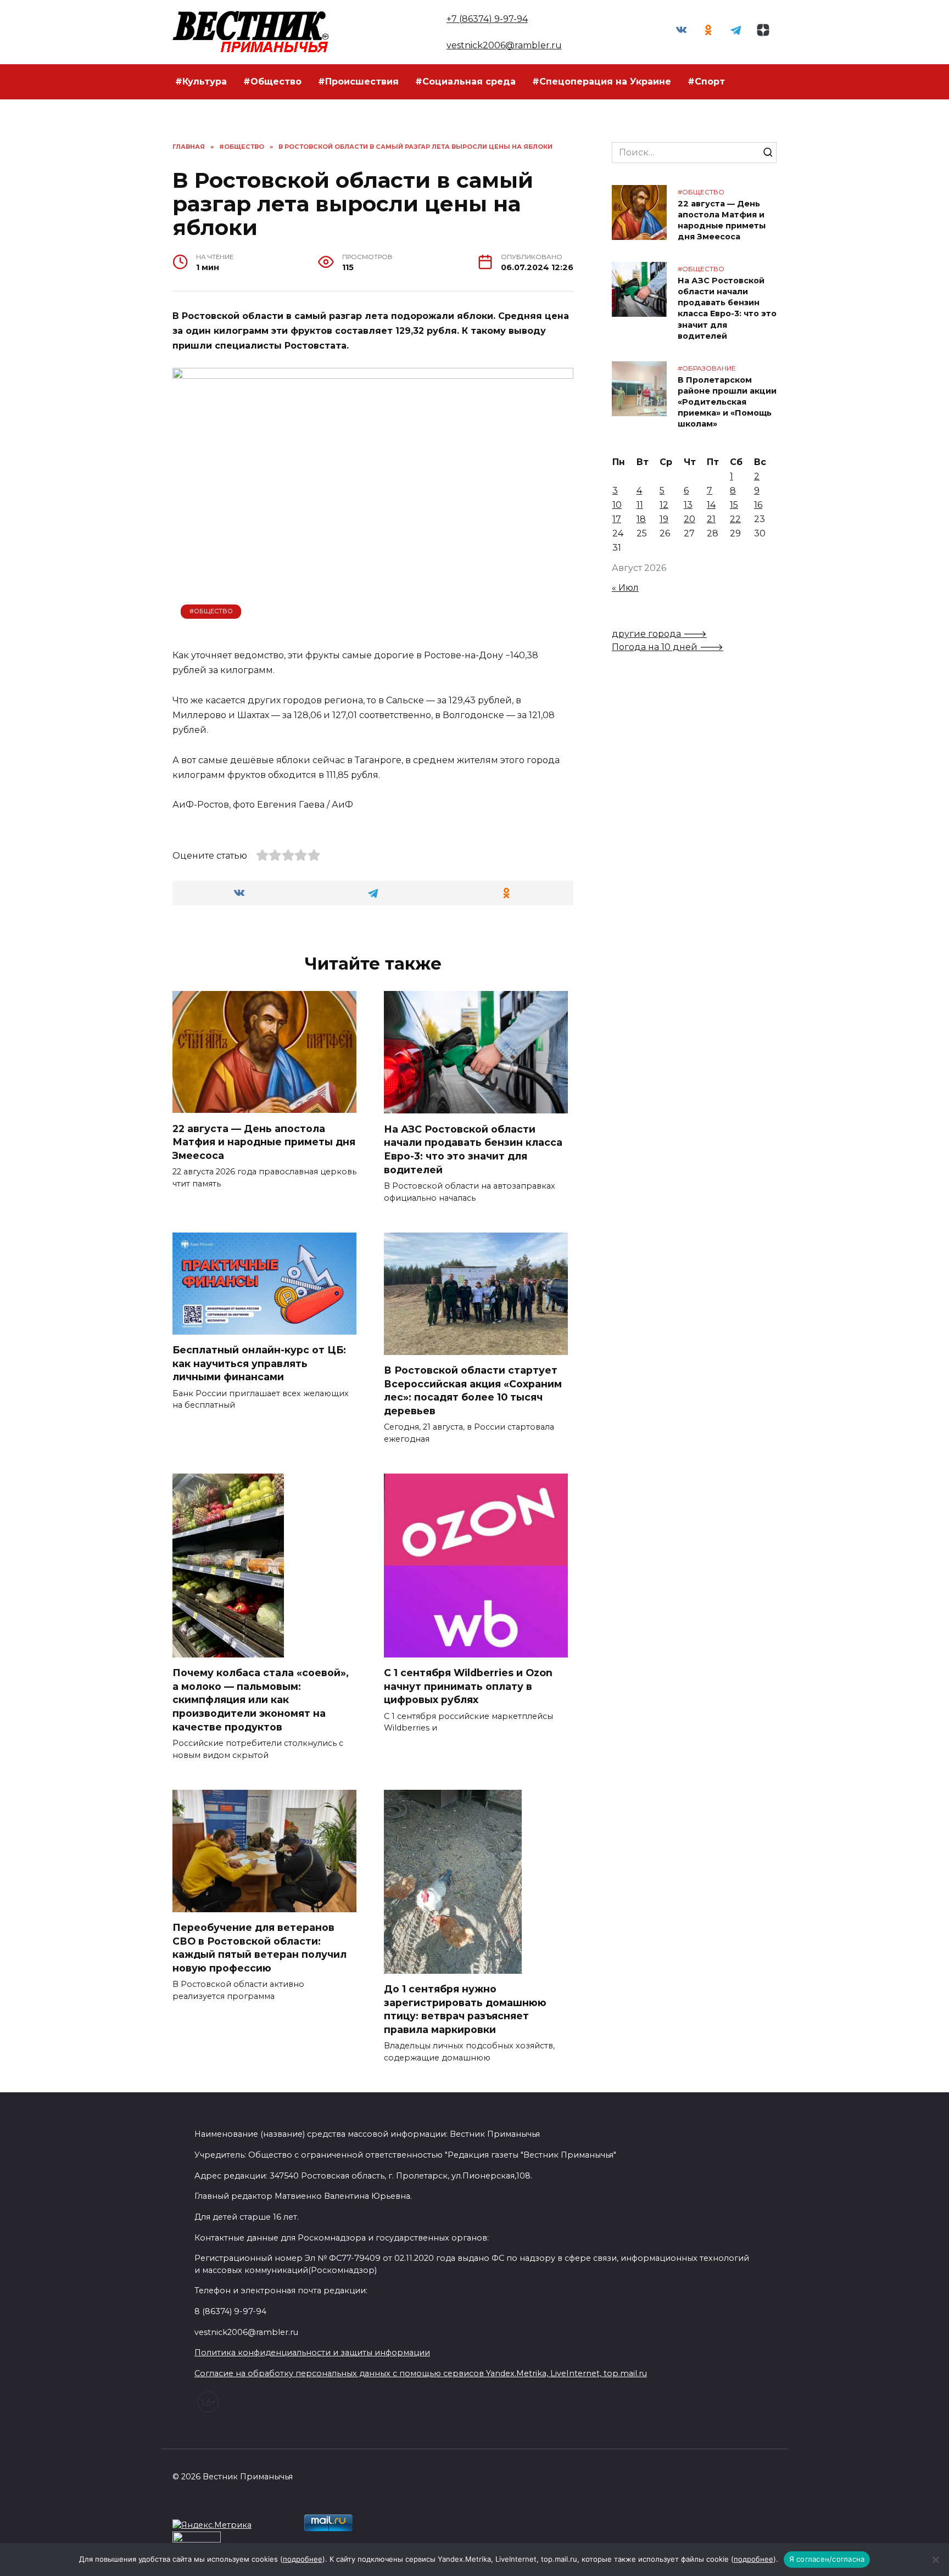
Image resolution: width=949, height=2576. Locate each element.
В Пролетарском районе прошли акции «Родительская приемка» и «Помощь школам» (727, 402)
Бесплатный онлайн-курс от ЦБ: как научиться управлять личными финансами (259, 1363)
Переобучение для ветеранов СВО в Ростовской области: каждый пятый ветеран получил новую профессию (259, 1948)
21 (711, 519)
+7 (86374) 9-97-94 (487, 19)
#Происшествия (358, 82)
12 (664, 505)
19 (664, 519)
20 (690, 519)
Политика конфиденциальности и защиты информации (312, 2353)
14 (711, 505)
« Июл (625, 588)
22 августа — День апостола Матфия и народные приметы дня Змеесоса (264, 1141)
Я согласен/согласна (827, 2559)
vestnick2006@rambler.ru (504, 45)
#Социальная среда (465, 82)
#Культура (201, 82)
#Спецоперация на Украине (602, 82)
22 (735, 519)
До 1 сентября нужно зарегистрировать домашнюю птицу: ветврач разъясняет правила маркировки (465, 2009)
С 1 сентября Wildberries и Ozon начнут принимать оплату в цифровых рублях (468, 1686)
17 (617, 519)
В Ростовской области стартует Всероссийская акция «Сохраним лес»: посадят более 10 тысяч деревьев (473, 1390)
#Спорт (706, 82)
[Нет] (935, 2560)
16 (758, 505)
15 (734, 505)
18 (641, 519)
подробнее (303, 2559)
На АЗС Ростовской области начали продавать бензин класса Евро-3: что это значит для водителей (473, 1149)
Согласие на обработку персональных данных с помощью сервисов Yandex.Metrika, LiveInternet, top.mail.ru (421, 2373)
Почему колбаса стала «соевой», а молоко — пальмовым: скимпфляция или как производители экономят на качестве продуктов (261, 1700)
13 (688, 505)
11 (640, 505)
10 (617, 505)
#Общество (272, 82)
